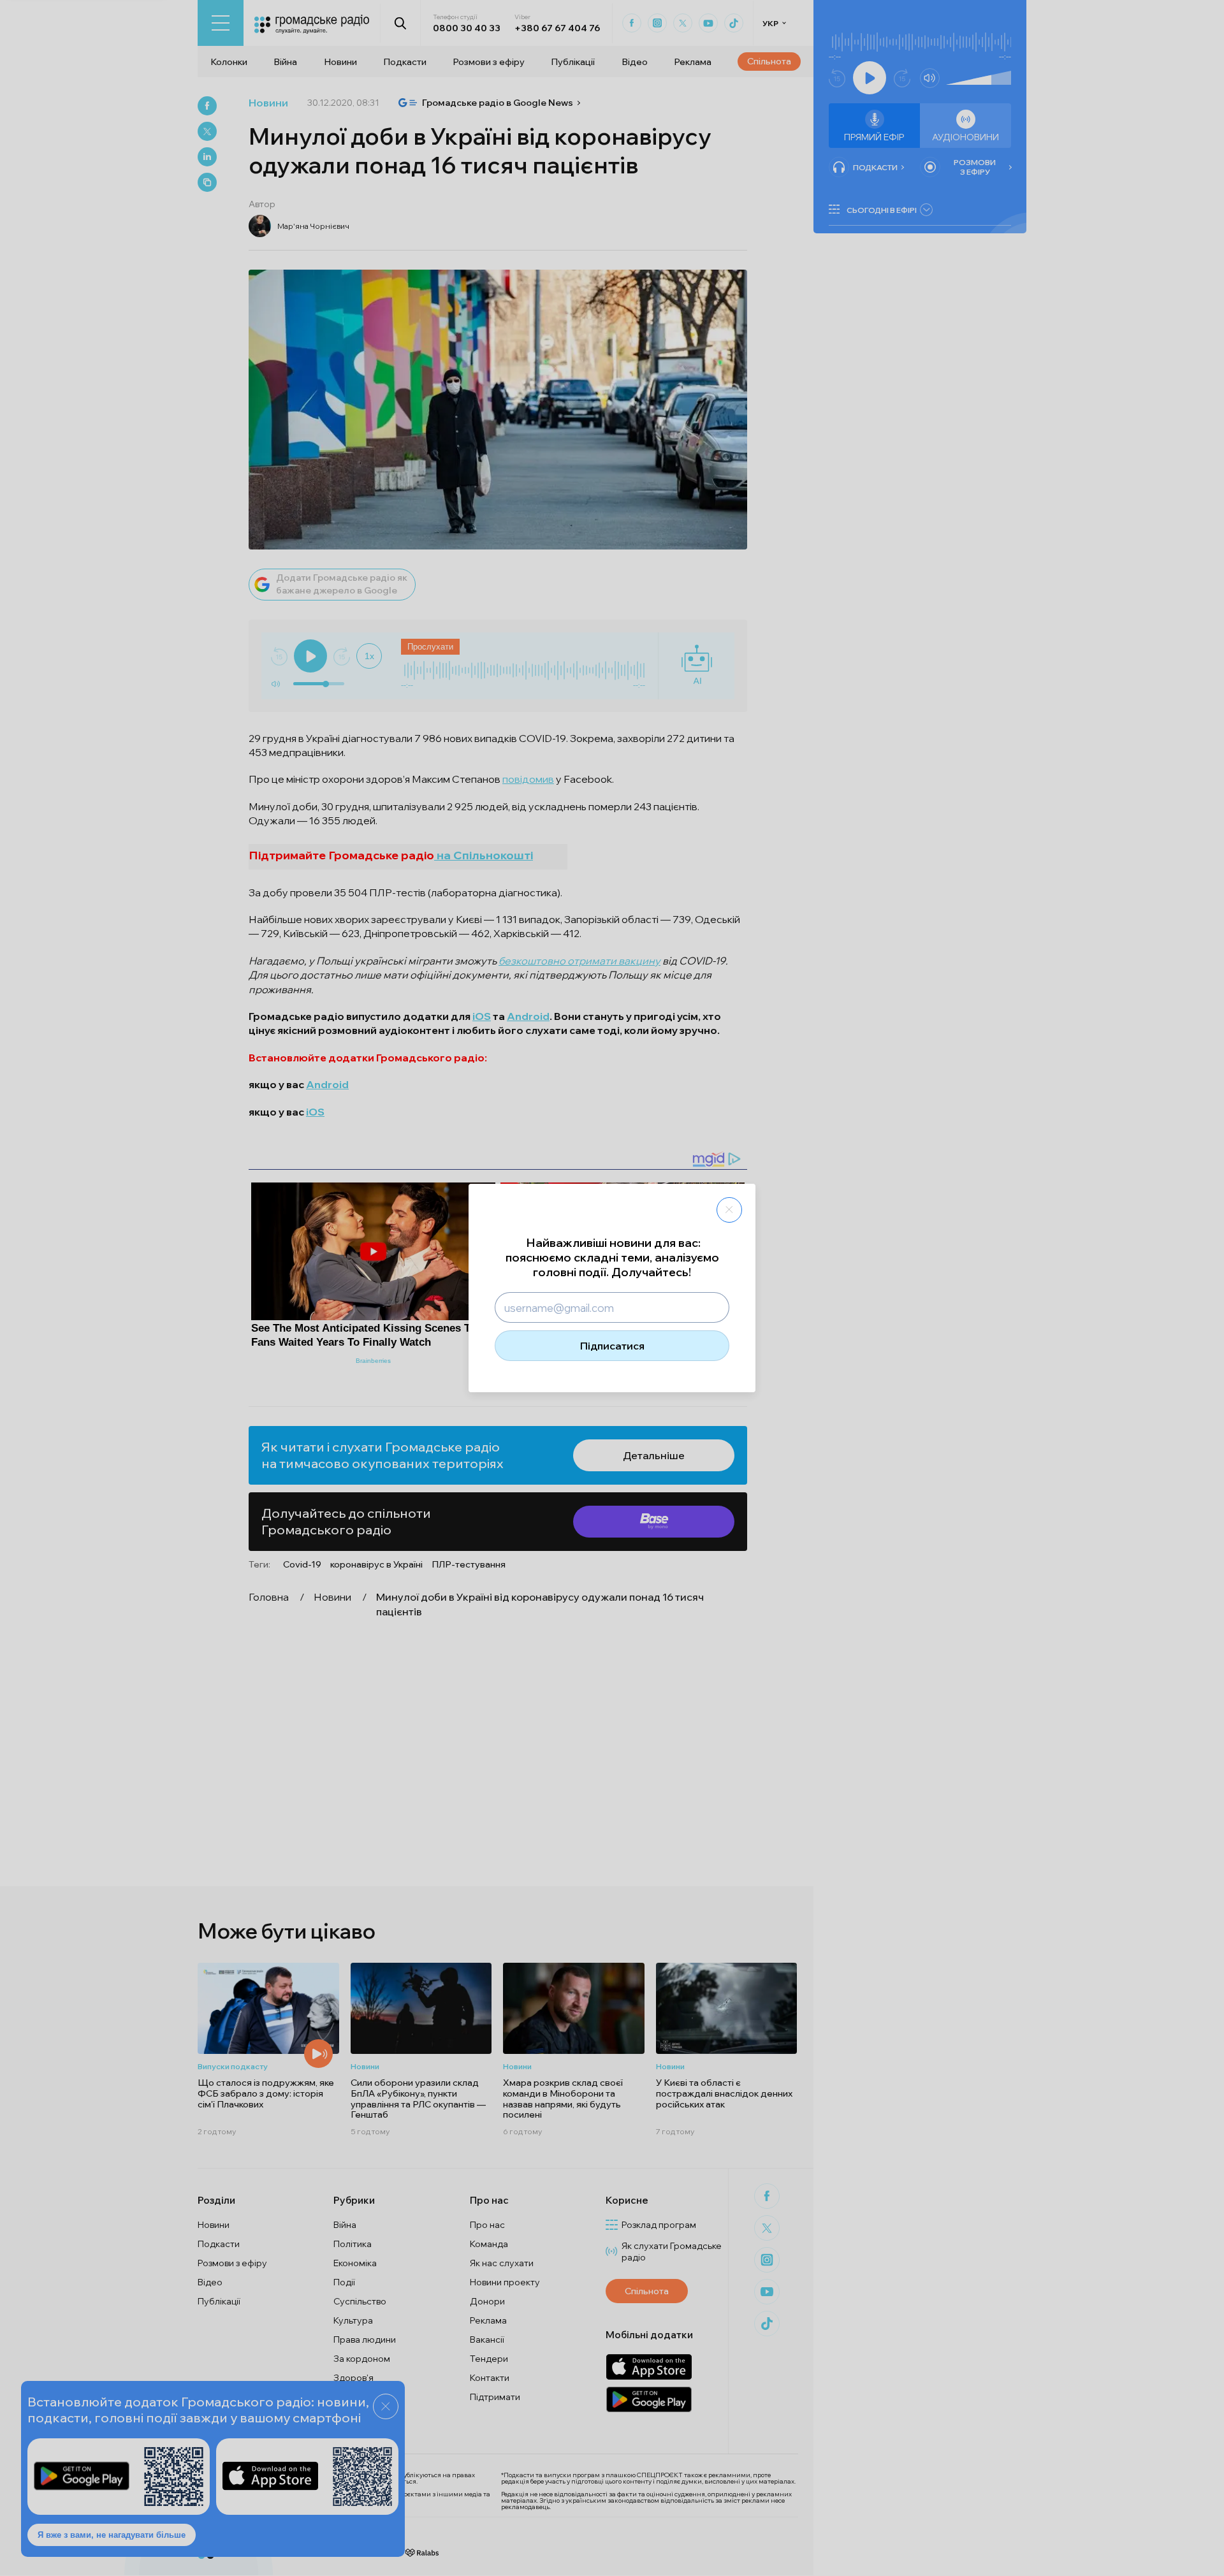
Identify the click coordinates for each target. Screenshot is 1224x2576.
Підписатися (612, 1346)
